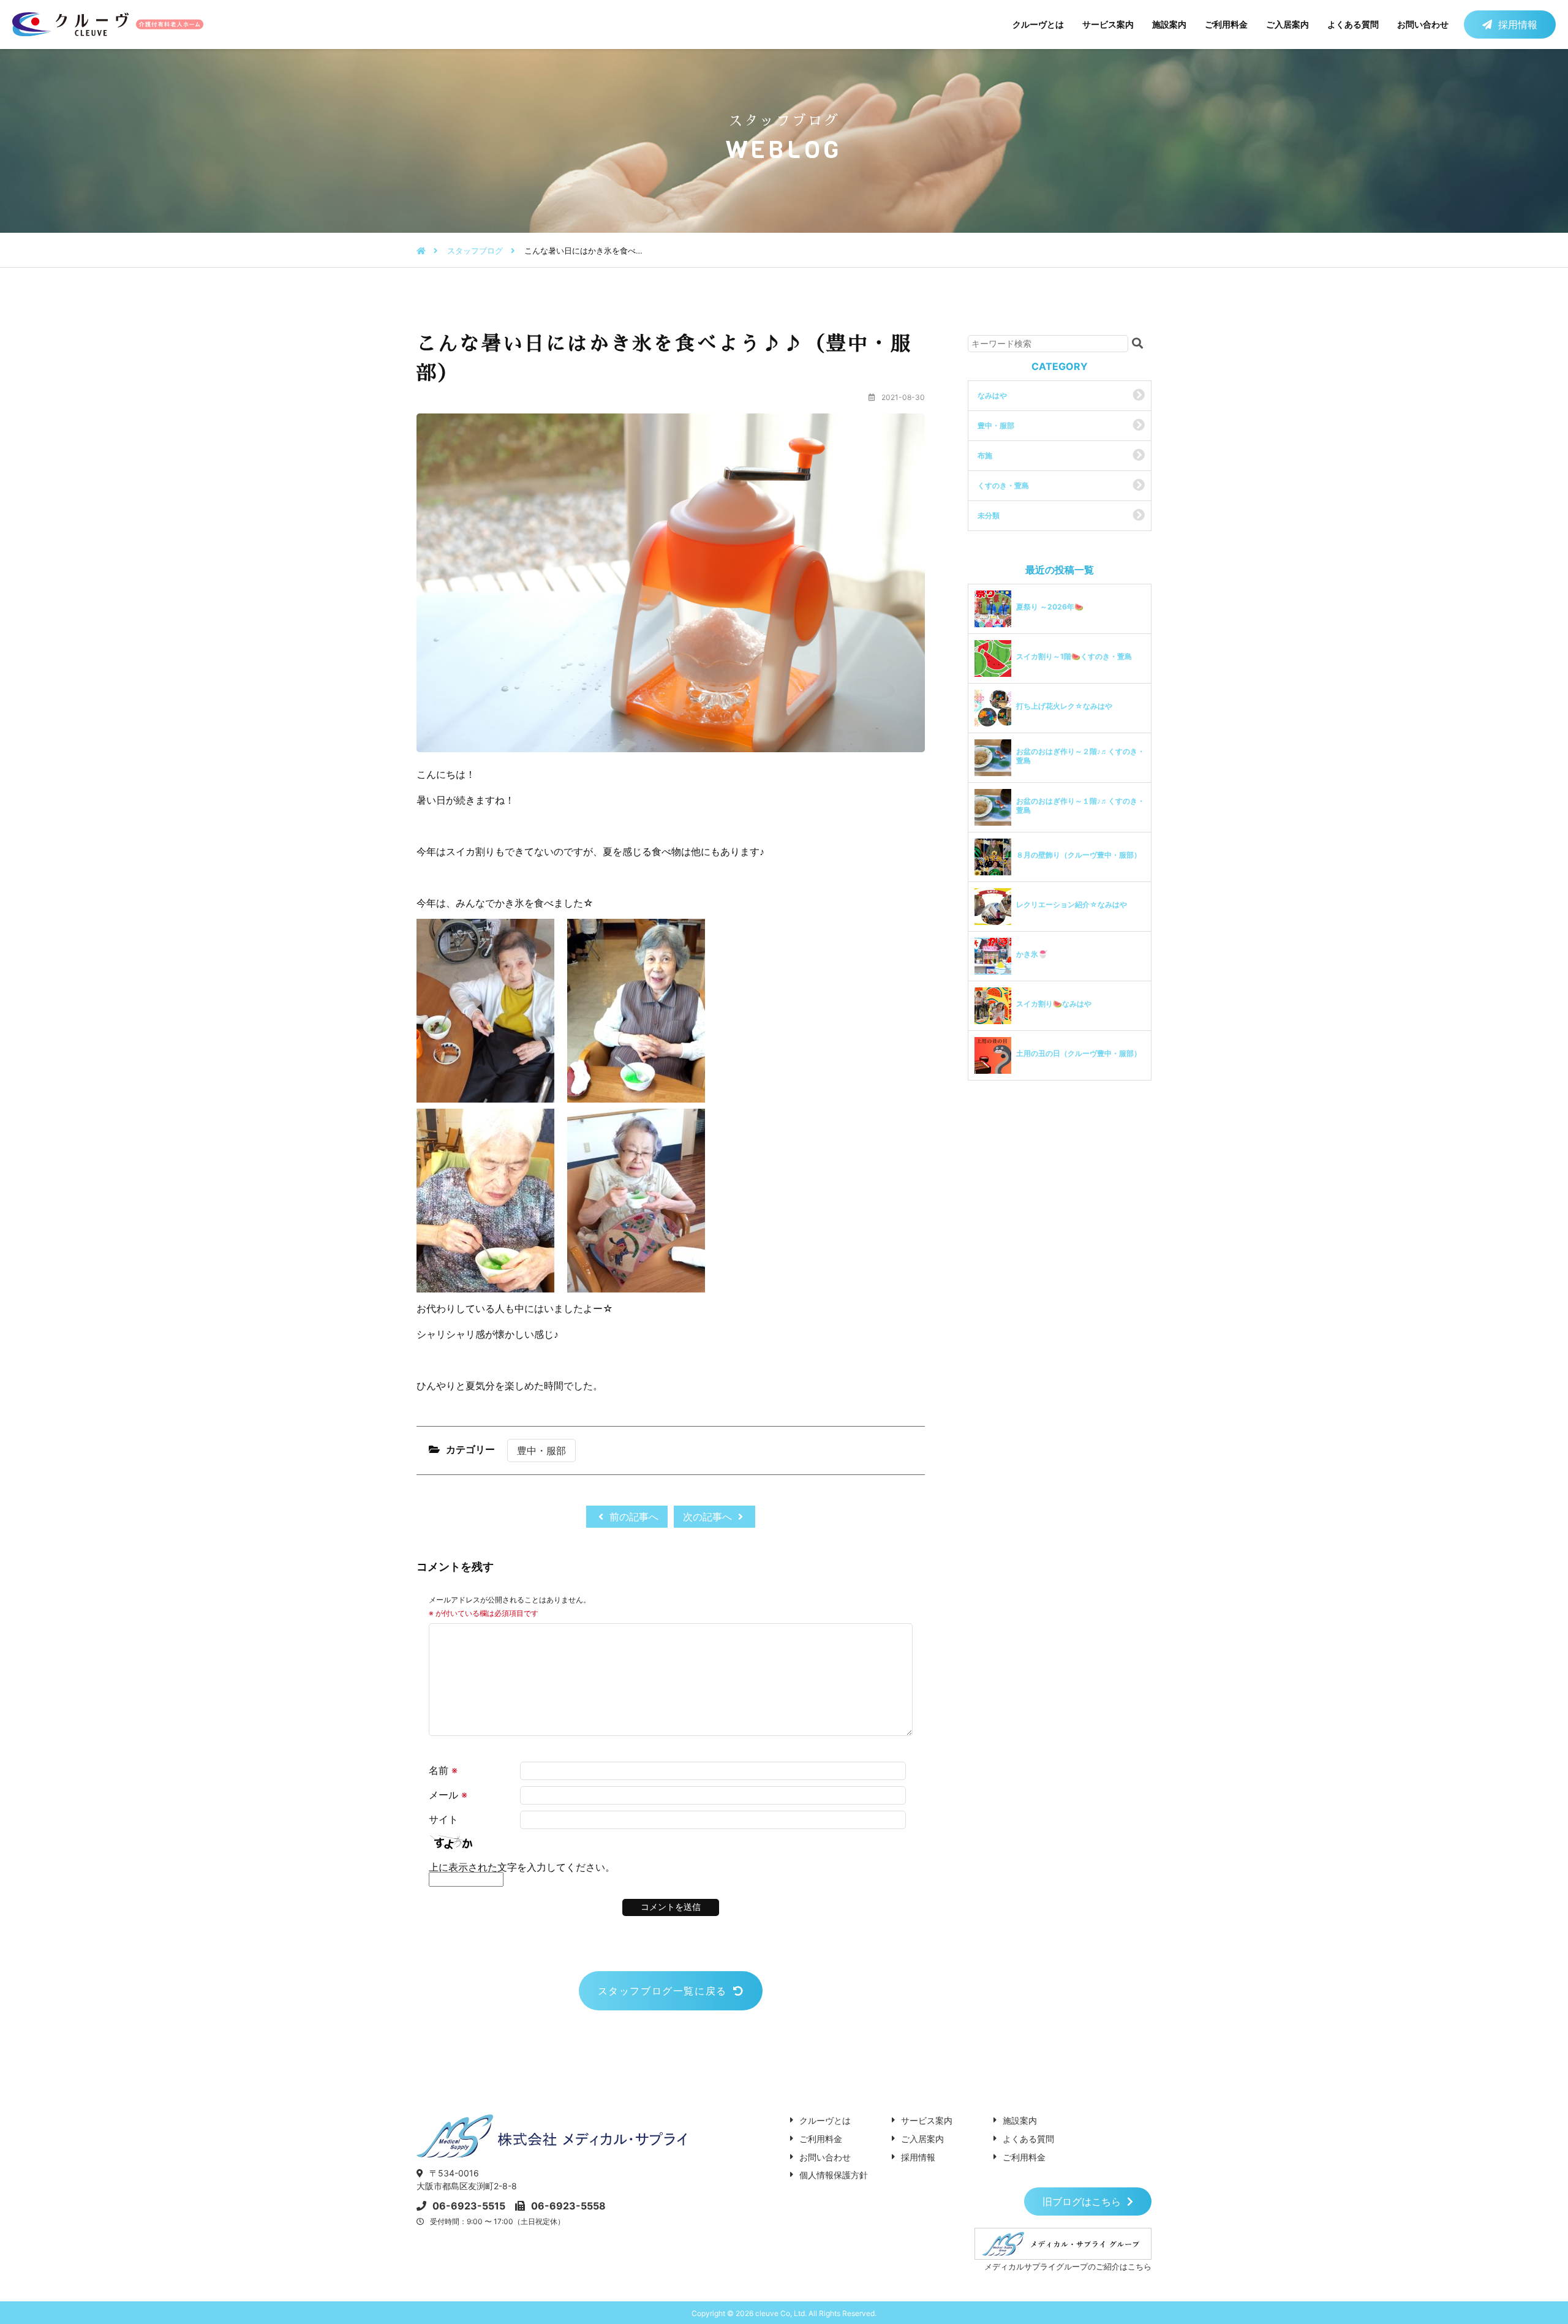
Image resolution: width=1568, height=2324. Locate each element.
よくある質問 (1353, 24)
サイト (443, 1819)
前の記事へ (632, 1517)
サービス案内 (1108, 24)
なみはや (992, 395)
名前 (443, 1770)
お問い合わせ (1423, 24)
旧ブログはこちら (1082, 2201)
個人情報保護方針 (834, 2175)
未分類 (989, 515)
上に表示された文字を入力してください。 (522, 1867)
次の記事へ (709, 1517)
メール (448, 1795)
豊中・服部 (541, 1451)
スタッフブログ (475, 251)
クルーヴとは (1038, 24)
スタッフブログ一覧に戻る (662, 1991)
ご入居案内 (1287, 24)
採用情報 (1518, 25)
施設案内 (1169, 24)
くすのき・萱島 (1003, 485)
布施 (985, 455)
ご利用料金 (1226, 24)
